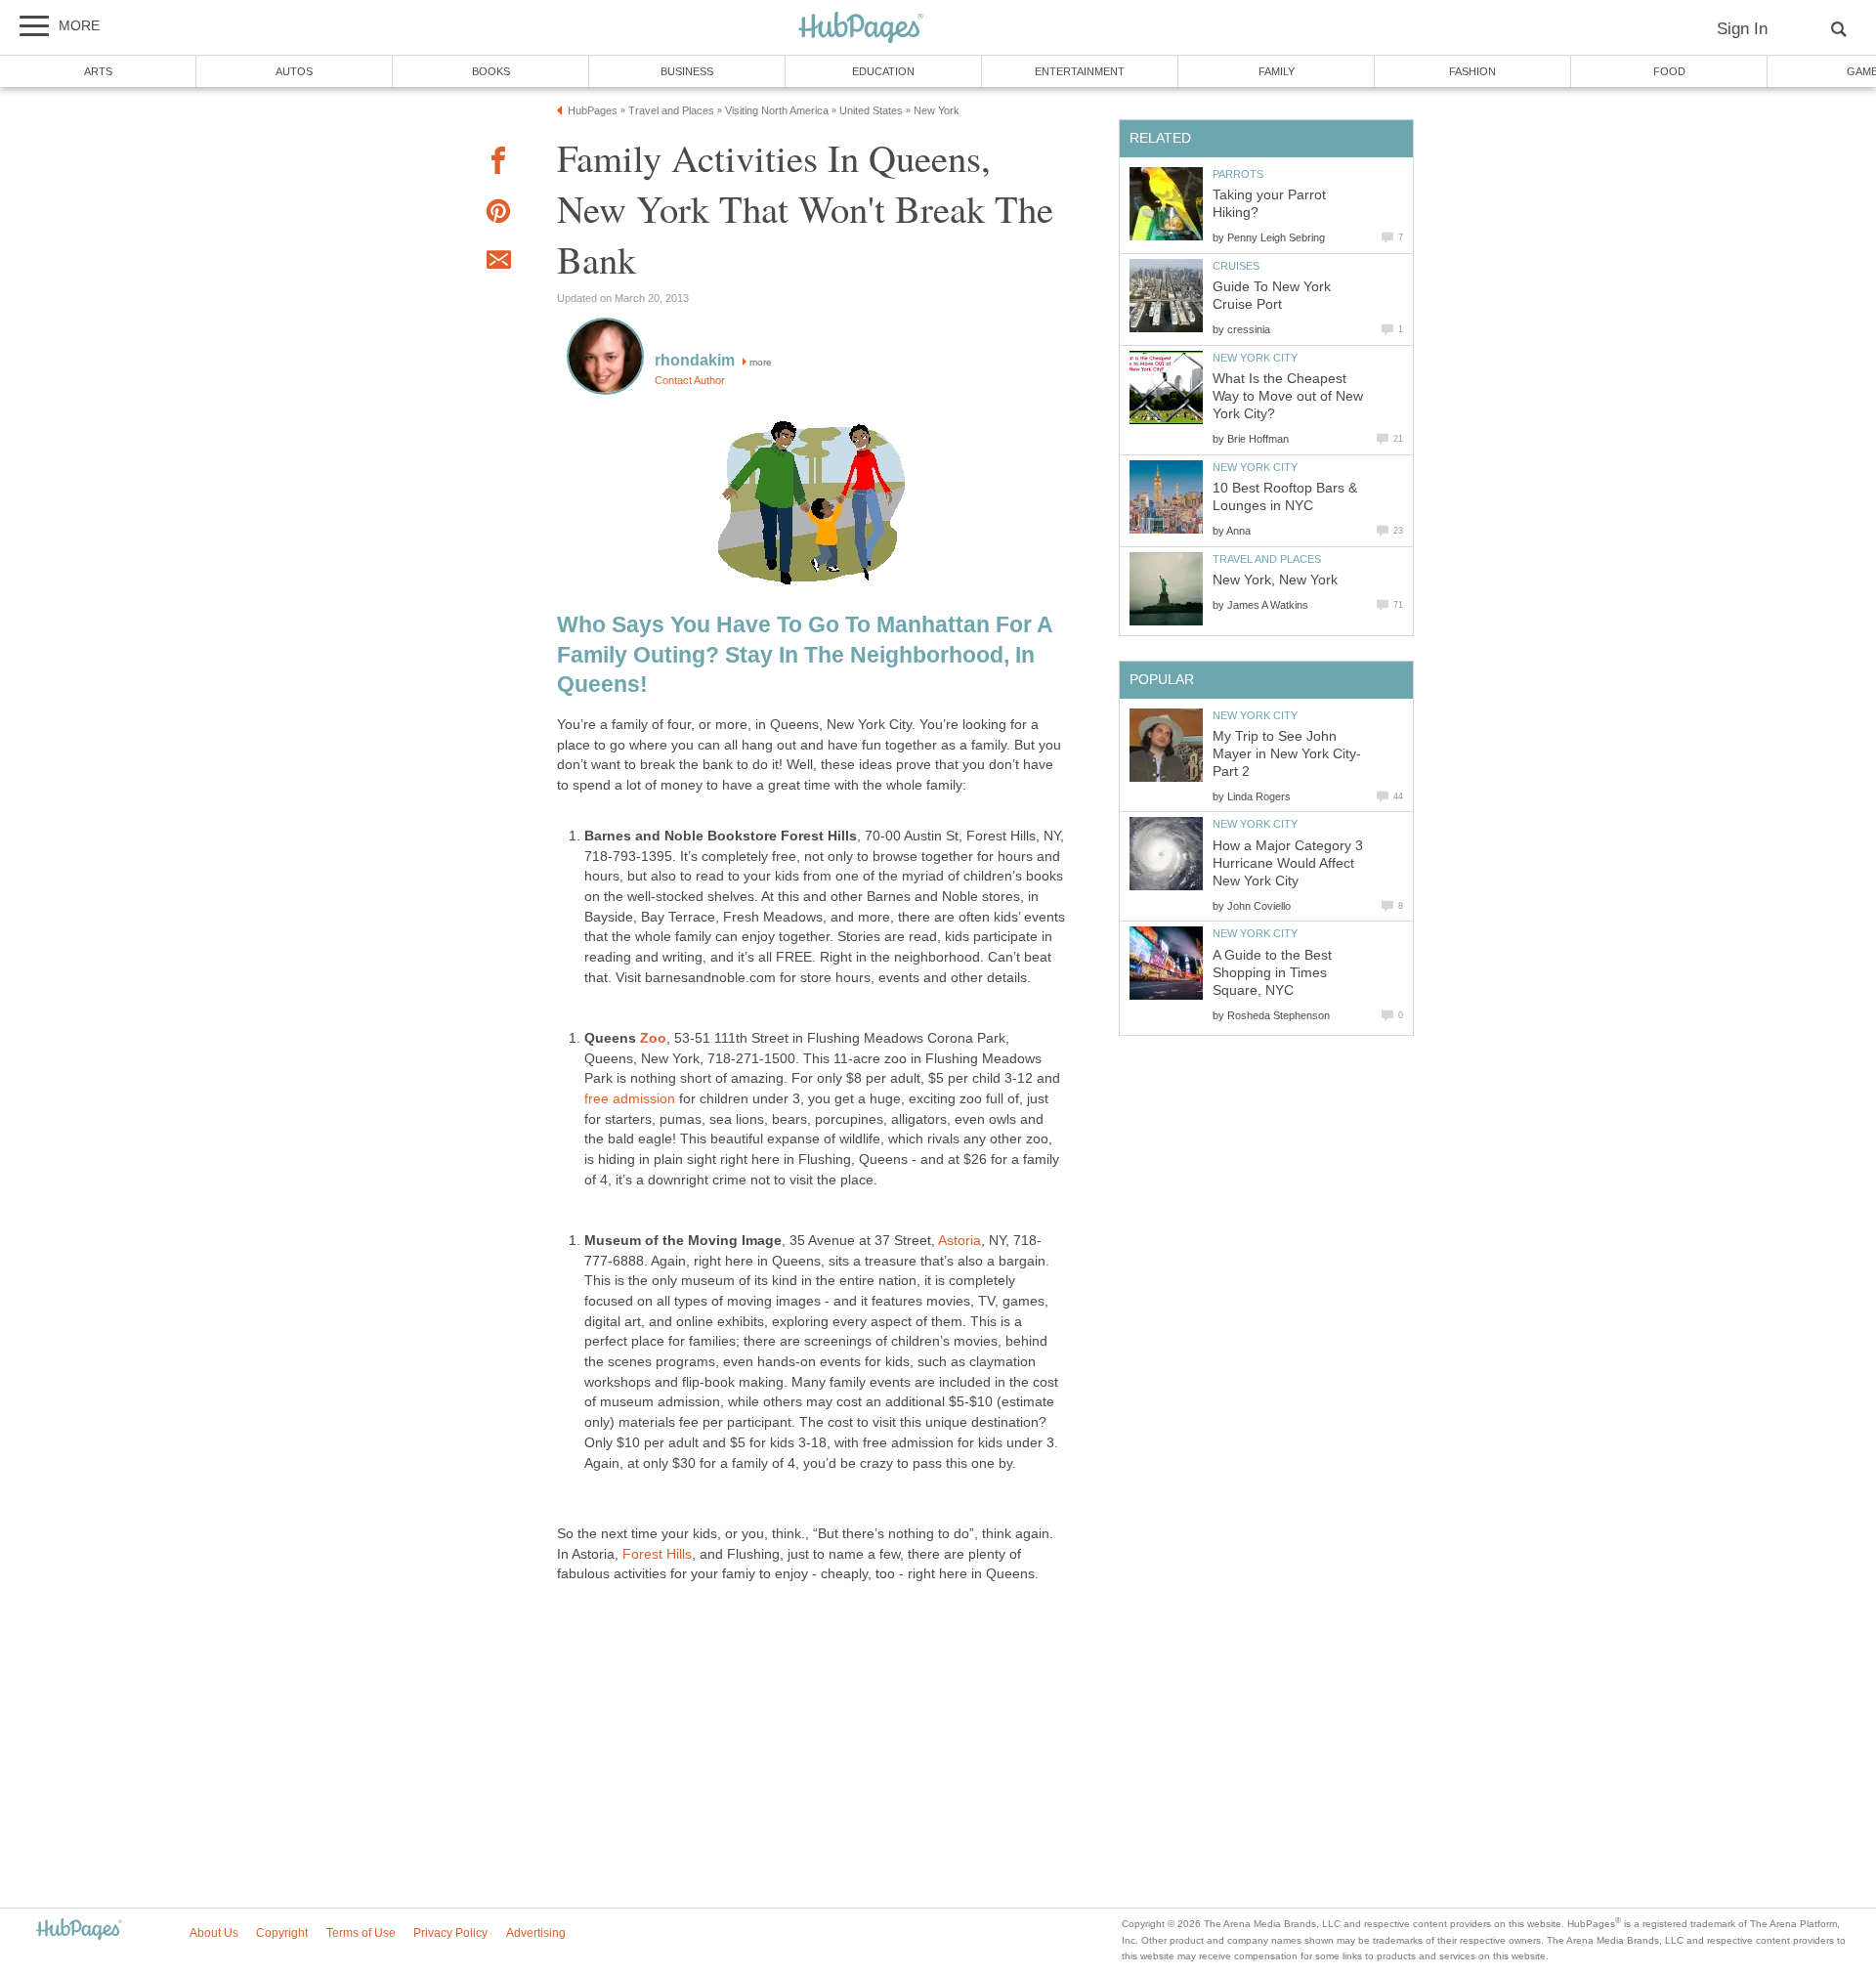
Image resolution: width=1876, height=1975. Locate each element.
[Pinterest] (498, 215)
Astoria (959, 1241)
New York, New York (1275, 580)
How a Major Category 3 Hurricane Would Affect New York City (1288, 863)
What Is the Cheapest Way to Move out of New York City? (1288, 396)
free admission (630, 1099)
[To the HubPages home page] (79, 1931)
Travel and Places (1267, 559)
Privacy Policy (450, 1933)
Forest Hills (657, 1554)
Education (883, 71)
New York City (1255, 358)
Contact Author (690, 380)
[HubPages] (861, 29)
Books (491, 71)
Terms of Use (361, 1933)
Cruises (1236, 266)
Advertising (536, 1933)
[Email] (498, 263)
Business (687, 71)
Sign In (1742, 29)
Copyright (282, 1933)
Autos (294, 71)
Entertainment (1080, 71)
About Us (214, 1933)
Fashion (1472, 71)
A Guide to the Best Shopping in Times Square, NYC (1272, 973)
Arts (98, 71)
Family (1277, 71)
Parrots (1238, 174)
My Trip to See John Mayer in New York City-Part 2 (1287, 754)
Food (1669, 71)
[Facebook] (498, 164)
